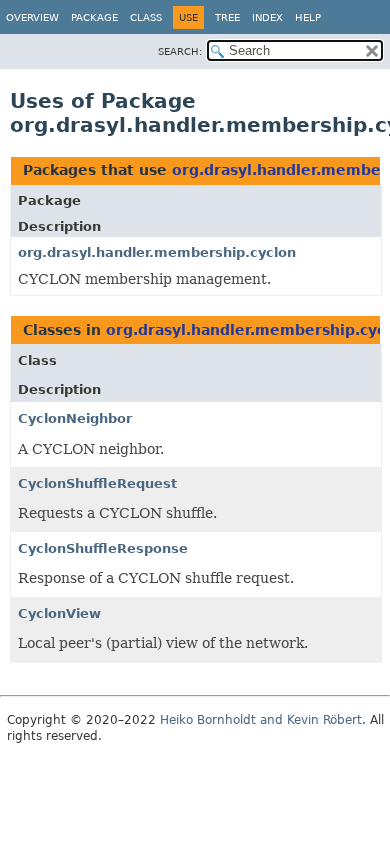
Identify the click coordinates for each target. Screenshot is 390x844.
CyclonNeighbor (75, 418)
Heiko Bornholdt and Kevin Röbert (261, 720)
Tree (227, 17)
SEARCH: (180, 51)
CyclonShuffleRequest (97, 483)
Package (94, 17)
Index (267, 17)
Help (308, 17)
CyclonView (59, 613)
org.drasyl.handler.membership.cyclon (157, 252)
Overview (32, 17)
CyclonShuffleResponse (103, 548)
